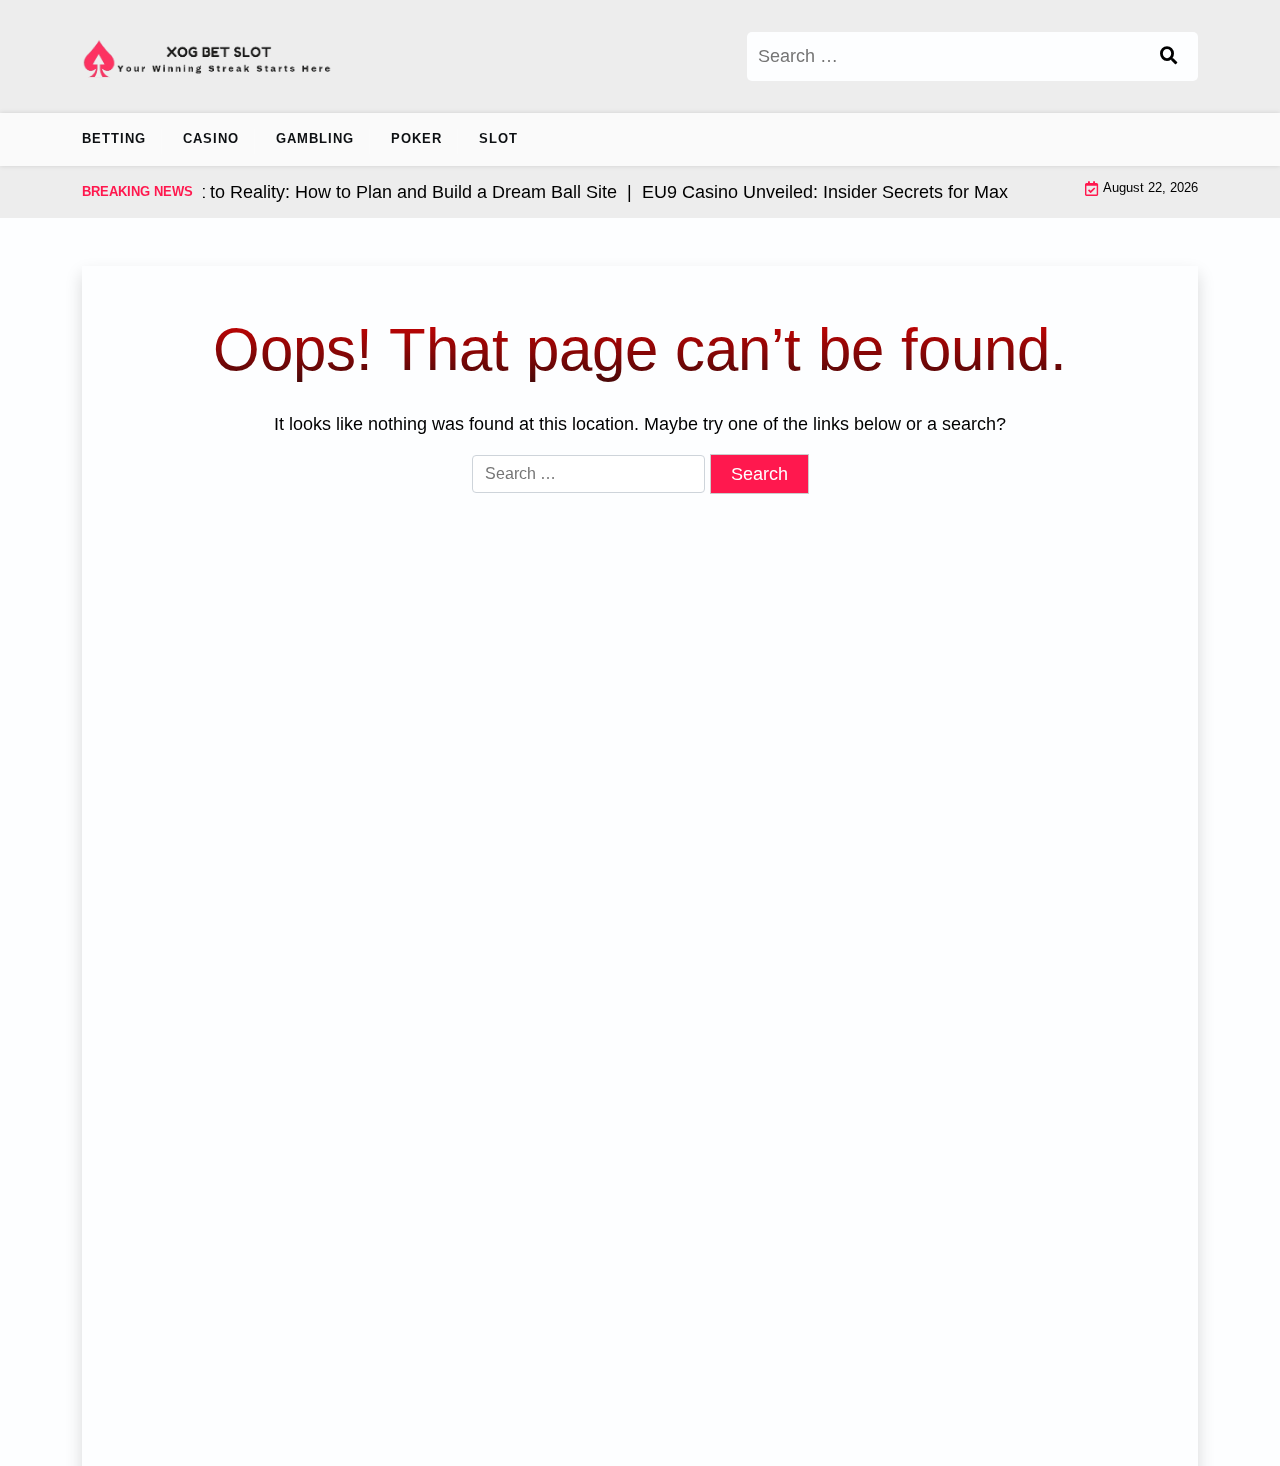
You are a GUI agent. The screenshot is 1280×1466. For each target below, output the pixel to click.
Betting (114, 138)
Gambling (315, 138)
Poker (416, 138)
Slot (498, 138)
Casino (211, 138)
